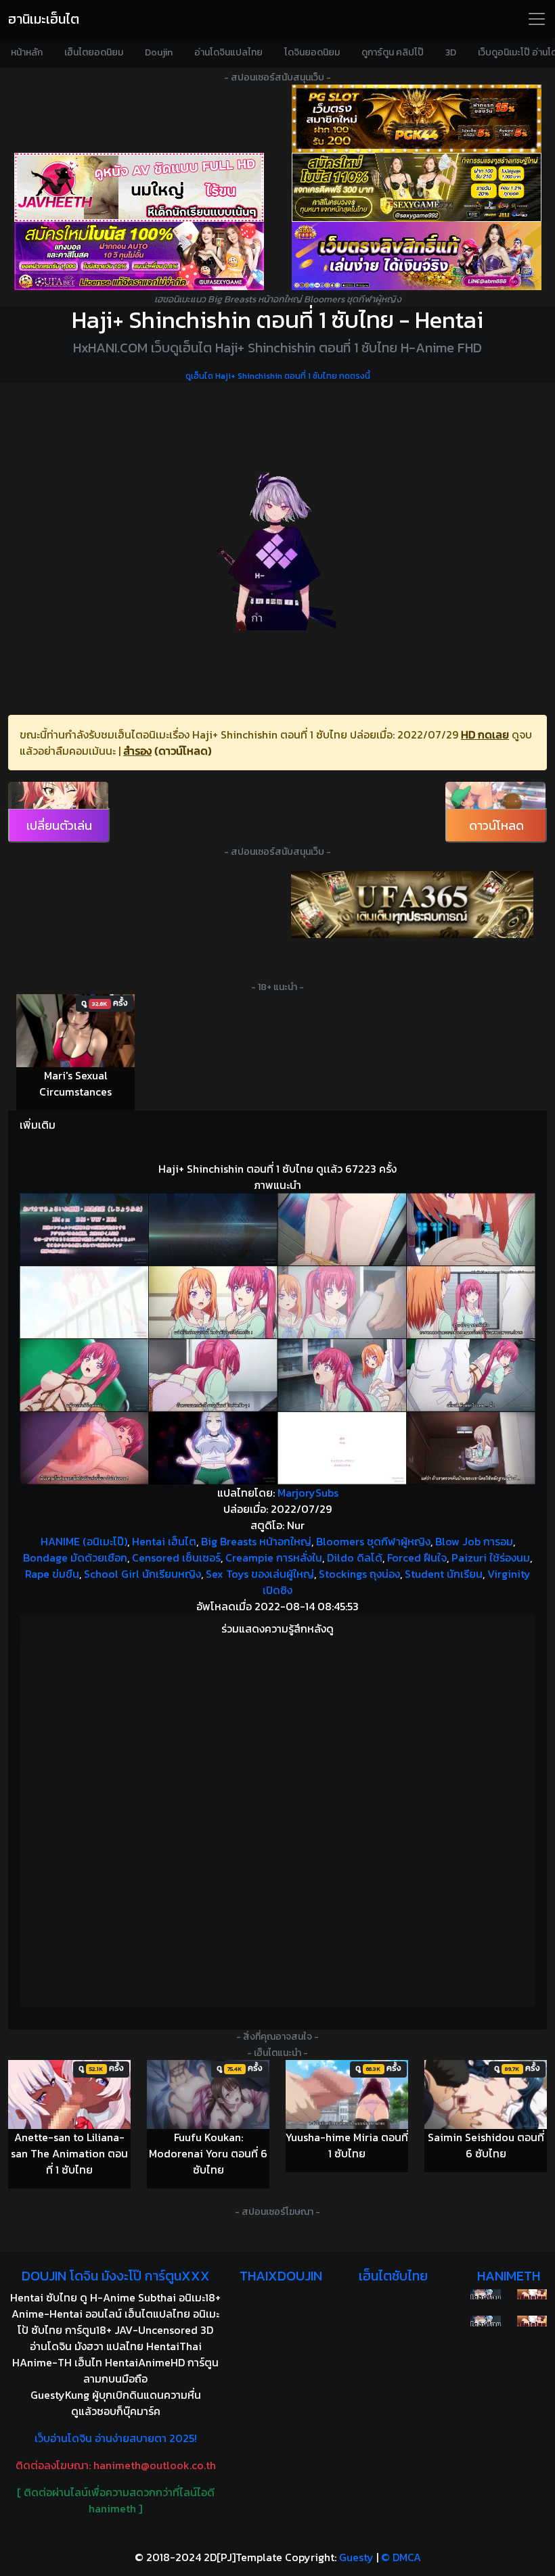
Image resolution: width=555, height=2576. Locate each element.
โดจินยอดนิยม (312, 52)
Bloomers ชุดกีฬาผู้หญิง (373, 1541)
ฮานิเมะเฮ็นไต (44, 19)
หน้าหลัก (27, 52)
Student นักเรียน (444, 1574)
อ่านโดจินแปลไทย (228, 52)
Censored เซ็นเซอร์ (176, 1558)
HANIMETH (509, 2276)
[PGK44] (416, 119)
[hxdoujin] (485, 2321)
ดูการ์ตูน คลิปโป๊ (393, 52)
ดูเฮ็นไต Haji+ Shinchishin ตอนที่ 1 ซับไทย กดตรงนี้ (278, 376)
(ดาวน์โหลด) (183, 751)
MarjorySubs (308, 1493)
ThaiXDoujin (281, 2276)
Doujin (159, 52)
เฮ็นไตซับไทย (393, 2276)
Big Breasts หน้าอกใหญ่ (256, 1541)
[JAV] (139, 187)
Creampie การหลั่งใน (274, 1558)
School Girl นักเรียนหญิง (142, 1574)
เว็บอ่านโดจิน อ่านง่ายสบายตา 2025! (116, 2438)
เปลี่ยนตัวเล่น (59, 825)
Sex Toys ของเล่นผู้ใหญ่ (260, 1574)
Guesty (356, 2557)
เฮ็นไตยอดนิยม (94, 52)
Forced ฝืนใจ (417, 1558)
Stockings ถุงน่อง (359, 1574)
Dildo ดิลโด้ (355, 1558)
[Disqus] (277, 1823)
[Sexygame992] (416, 187)
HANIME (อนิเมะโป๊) (84, 1541)
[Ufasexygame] (139, 256)
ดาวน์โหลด (496, 825)
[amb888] (416, 256)
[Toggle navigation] (537, 19)
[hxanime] (532, 2321)
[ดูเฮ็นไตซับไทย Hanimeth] (532, 2295)
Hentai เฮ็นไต (164, 1541)
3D (451, 52)
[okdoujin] (485, 2295)
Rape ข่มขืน (52, 1574)
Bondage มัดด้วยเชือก (75, 1558)
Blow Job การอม (474, 1541)
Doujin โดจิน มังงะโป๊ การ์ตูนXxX (116, 2276)
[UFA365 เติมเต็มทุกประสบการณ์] (412, 904)
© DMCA (401, 2557)
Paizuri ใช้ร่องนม (491, 1558)
